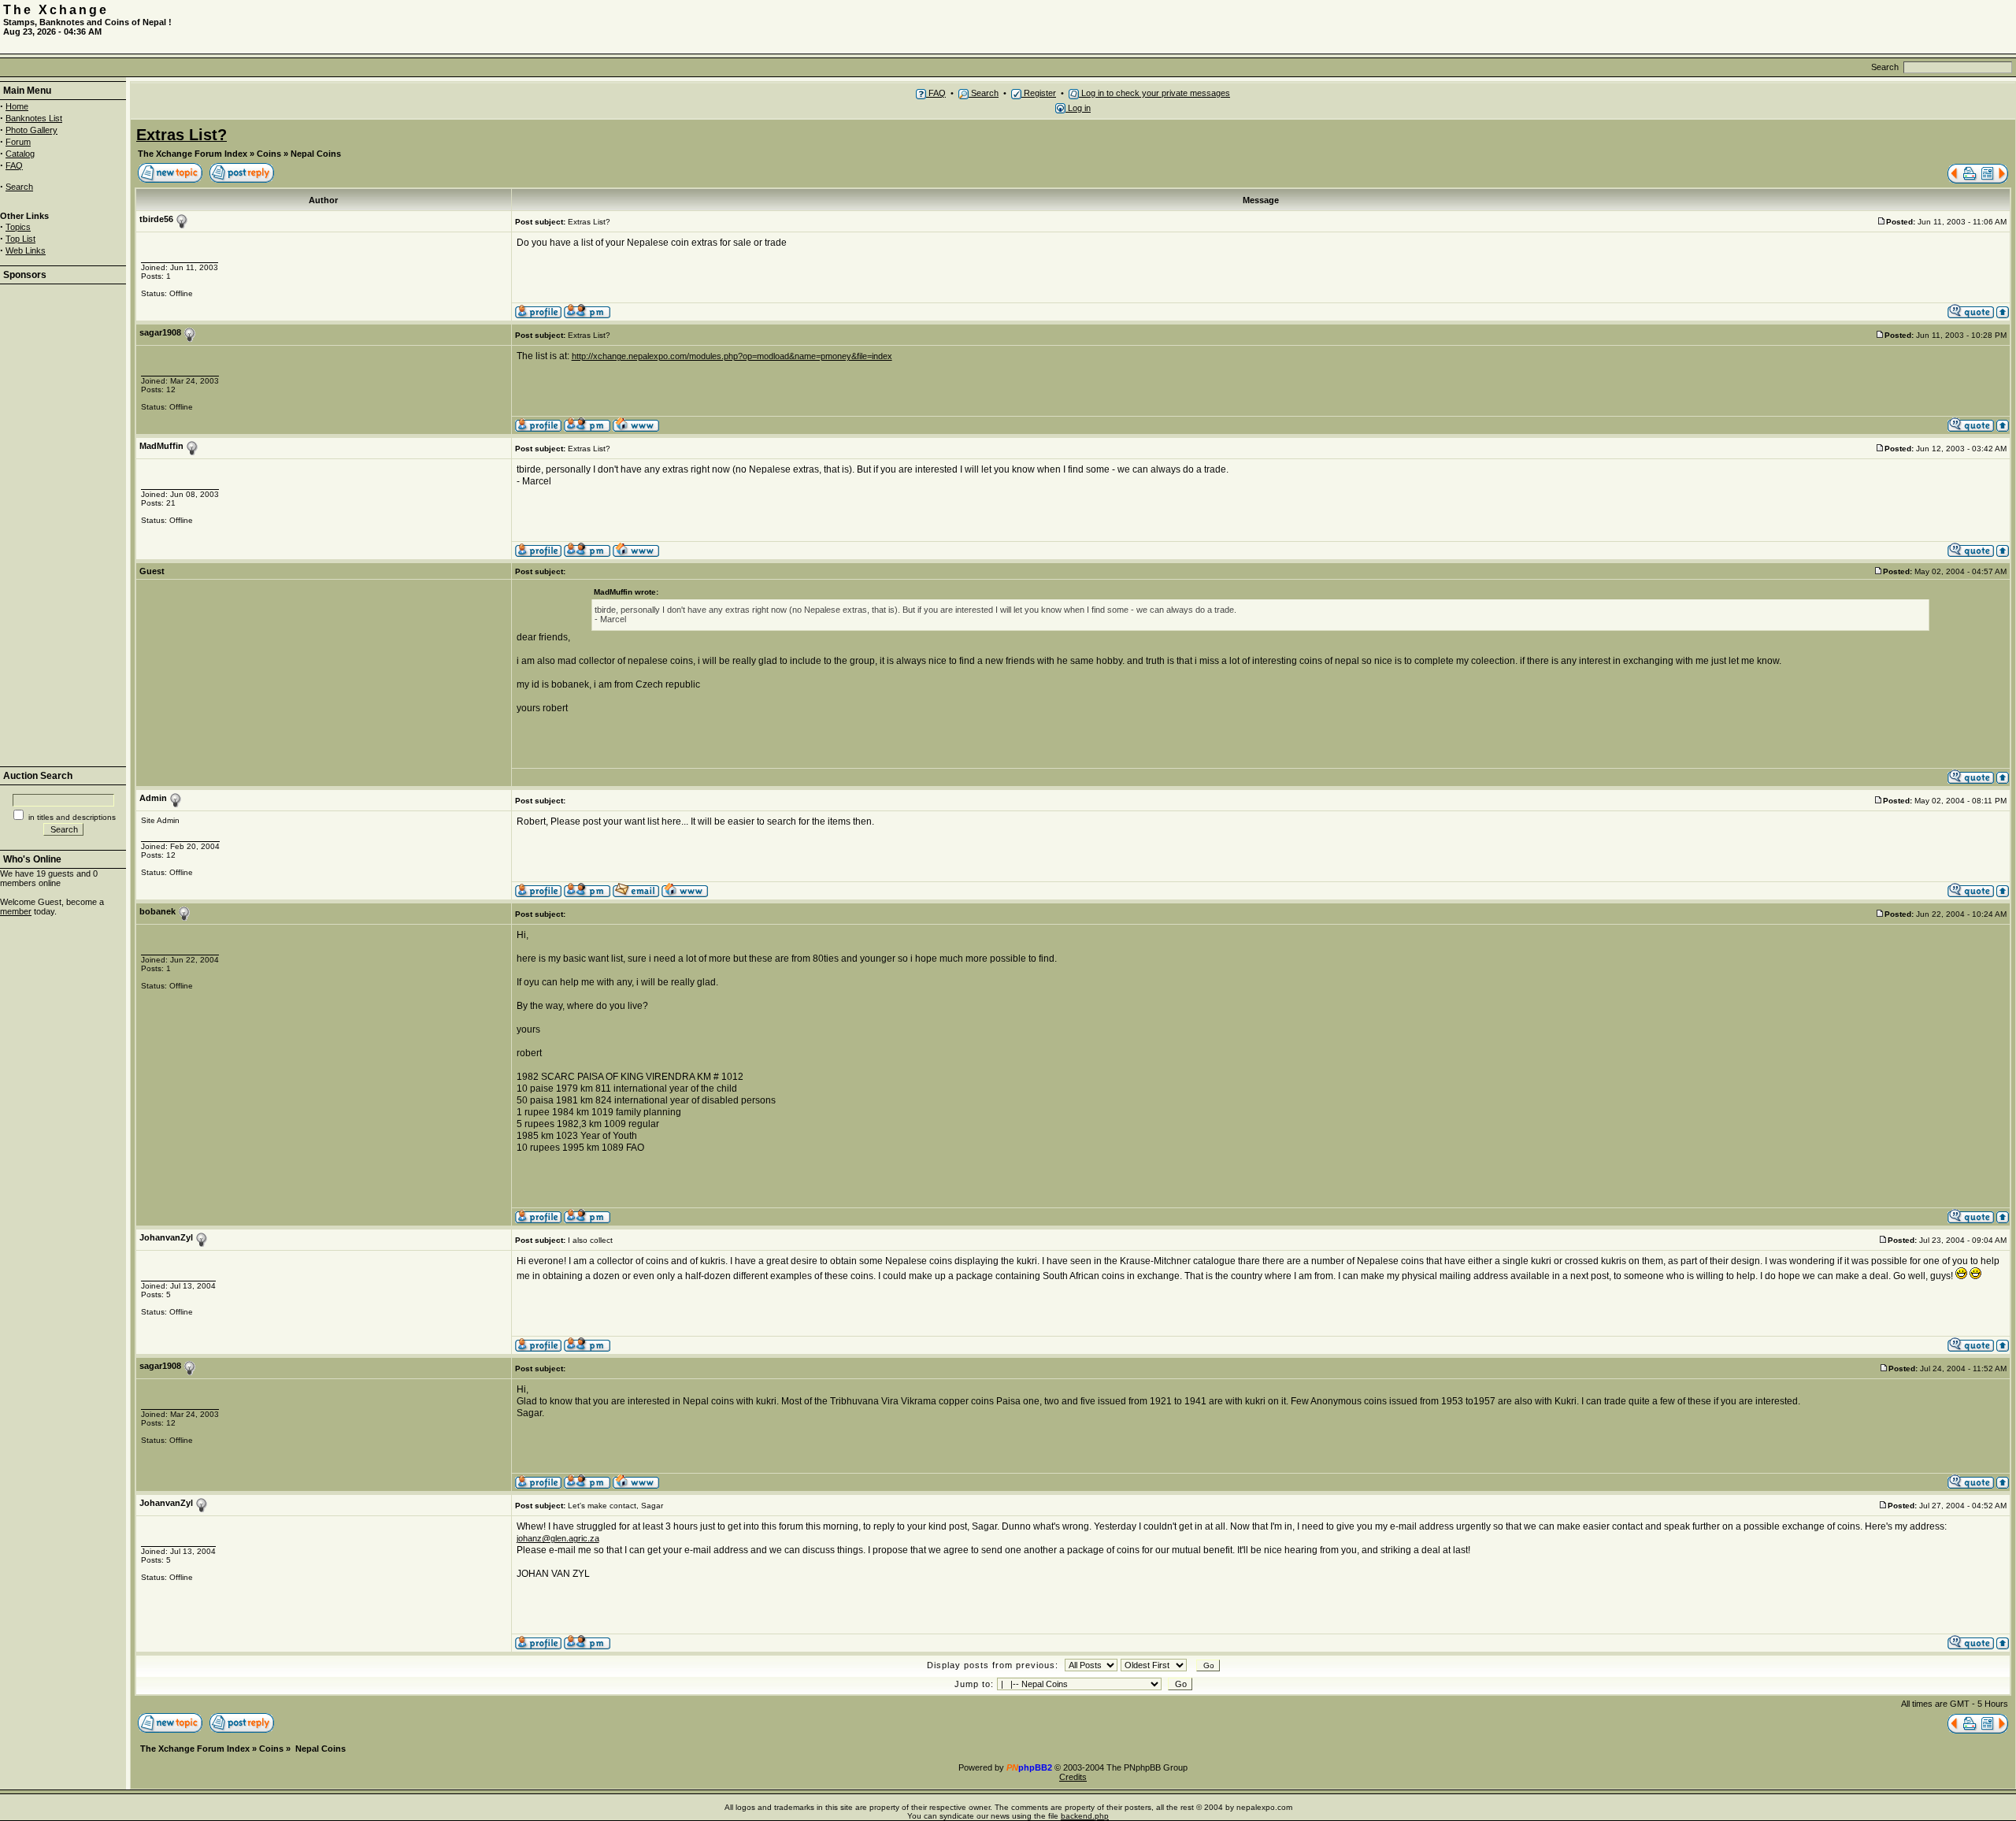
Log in (1078, 108)
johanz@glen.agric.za (558, 1538)
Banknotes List (34, 118)
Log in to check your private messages (1154, 93)
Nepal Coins (316, 154)
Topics (18, 227)
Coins (269, 154)
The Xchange (56, 10)
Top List (20, 239)
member (16, 911)
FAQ (14, 165)
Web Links (26, 250)
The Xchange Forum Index (193, 154)
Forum (18, 142)
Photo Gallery (31, 130)
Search (19, 187)
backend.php (1085, 1816)
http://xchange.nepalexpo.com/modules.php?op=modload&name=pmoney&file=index (732, 356)
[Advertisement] (1829, 27)
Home (17, 106)
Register (1039, 93)
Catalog (20, 154)
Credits (1073, 1777)
